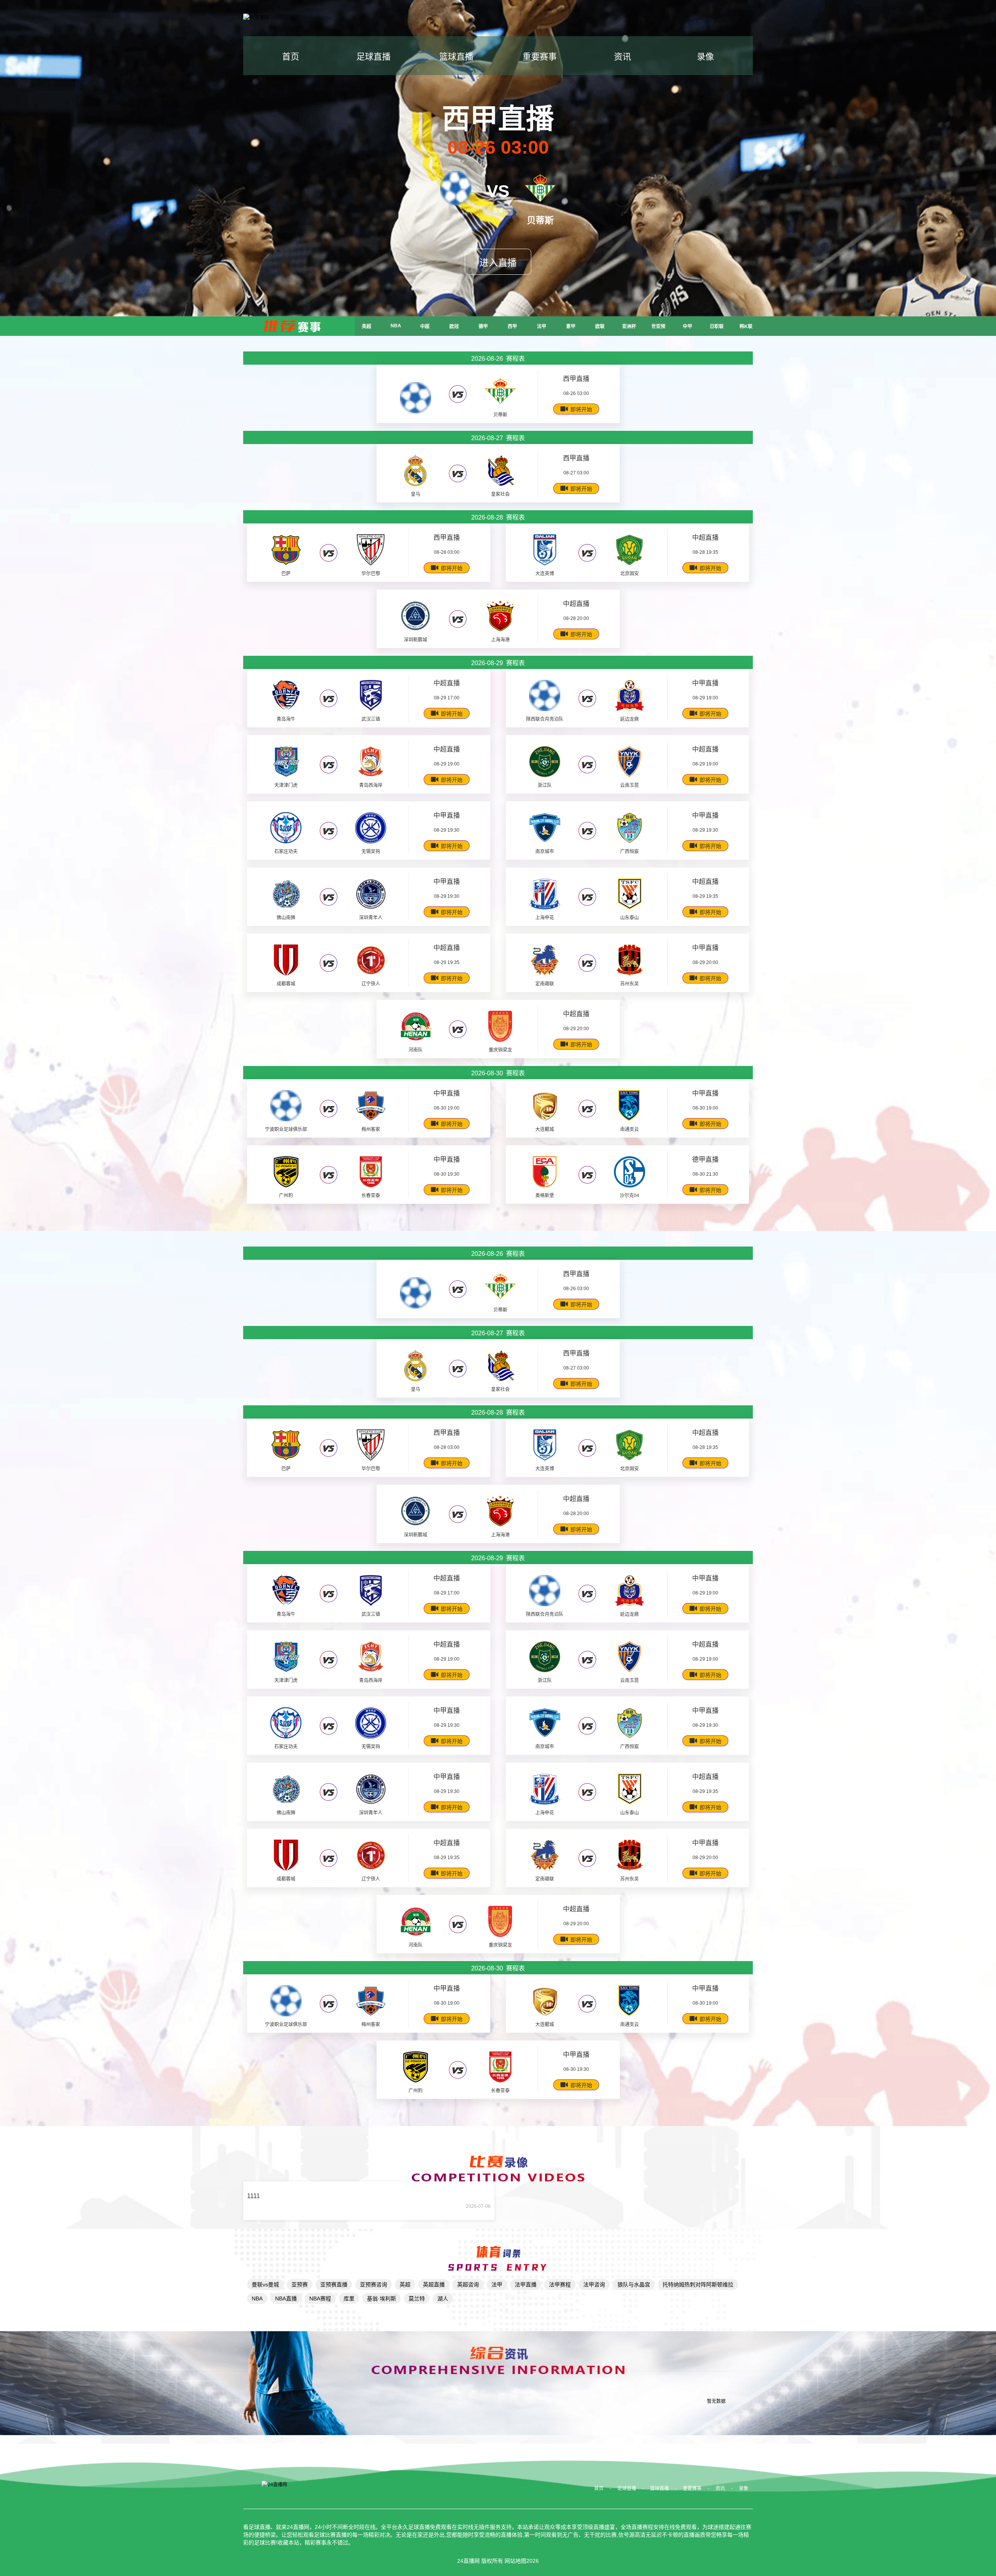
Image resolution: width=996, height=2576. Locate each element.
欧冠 (454, 327)
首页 (291, 57)
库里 (349, 2299)
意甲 (571, 327)
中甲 (687, 327)
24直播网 (468, 2561)
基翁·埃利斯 (381, 2299)
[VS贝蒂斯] (456, 192)
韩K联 (746, 327)
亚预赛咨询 (373, 2285)
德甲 (483, 327)
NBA (396, 326)
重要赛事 (540, 57)
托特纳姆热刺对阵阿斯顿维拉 (698, 2285)
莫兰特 (417, 2299)
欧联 (600, 327)
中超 (425, 327)
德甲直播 (705, 1160)
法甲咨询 (594, 2285)
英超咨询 (468, 2285)
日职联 (717, 327)
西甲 (512, 327)
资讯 (622, 57)
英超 (366, 327)
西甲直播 (576, 379)
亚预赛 (300, 2285)
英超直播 (434, 2285)
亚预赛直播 (334, 2285)
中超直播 (705, 538)
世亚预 (658, 327)
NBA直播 (286, 2299)
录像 (705, 57)
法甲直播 (526, 2285)
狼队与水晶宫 (634, 2285)
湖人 (443, 2299)
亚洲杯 (629, 327)
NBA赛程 (320, 2299)
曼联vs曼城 (265, 2285)
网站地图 (516, 2561)
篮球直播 (456, 57)
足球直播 (373, 57)
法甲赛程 (560, 2285)
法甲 (542, 327)
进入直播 (498, 263)
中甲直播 (705, 683)
